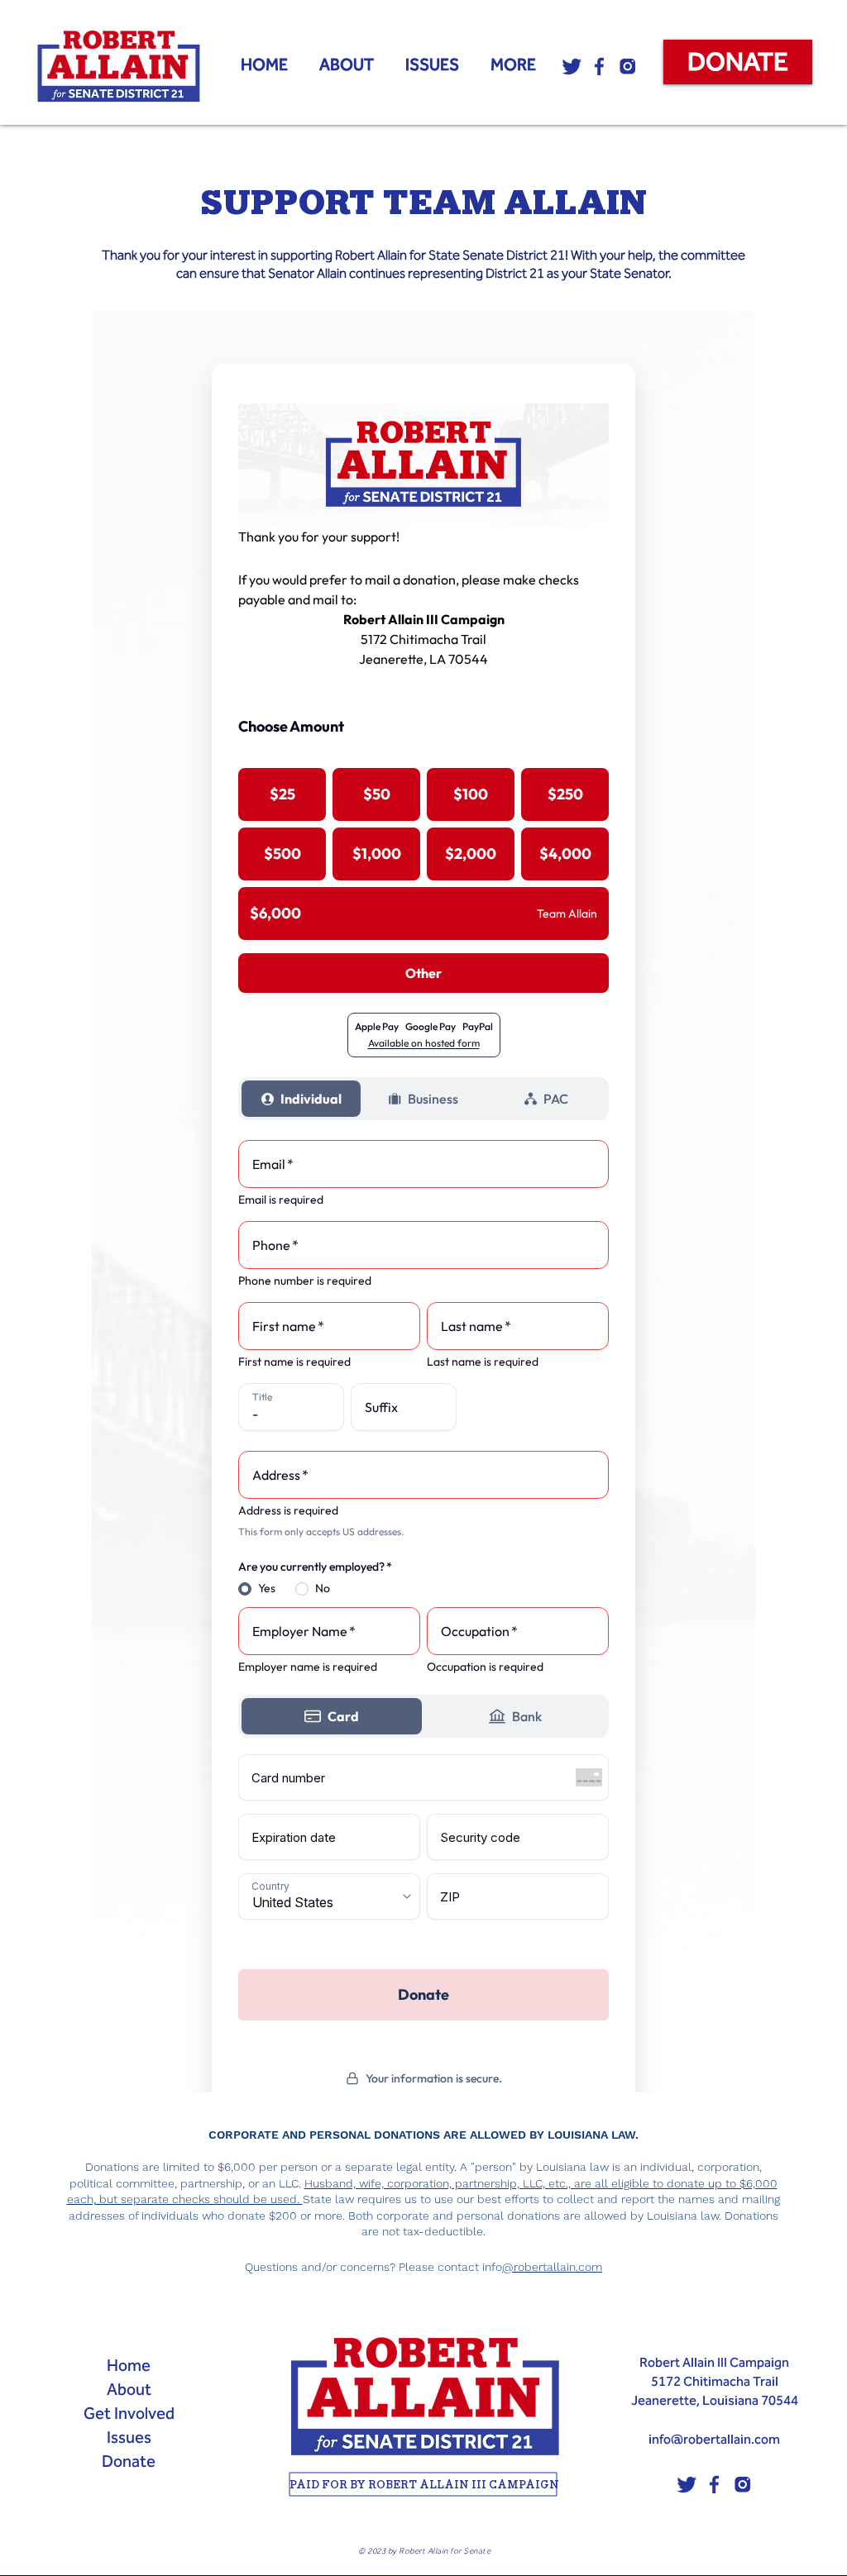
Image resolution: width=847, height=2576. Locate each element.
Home (129, 2365)
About (129, 2389)
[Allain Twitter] (572, 66)
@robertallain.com (552, 2267)
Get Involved (129, 2413)
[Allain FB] (600, 66)
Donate (129, 2461)
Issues (129, 2437)
